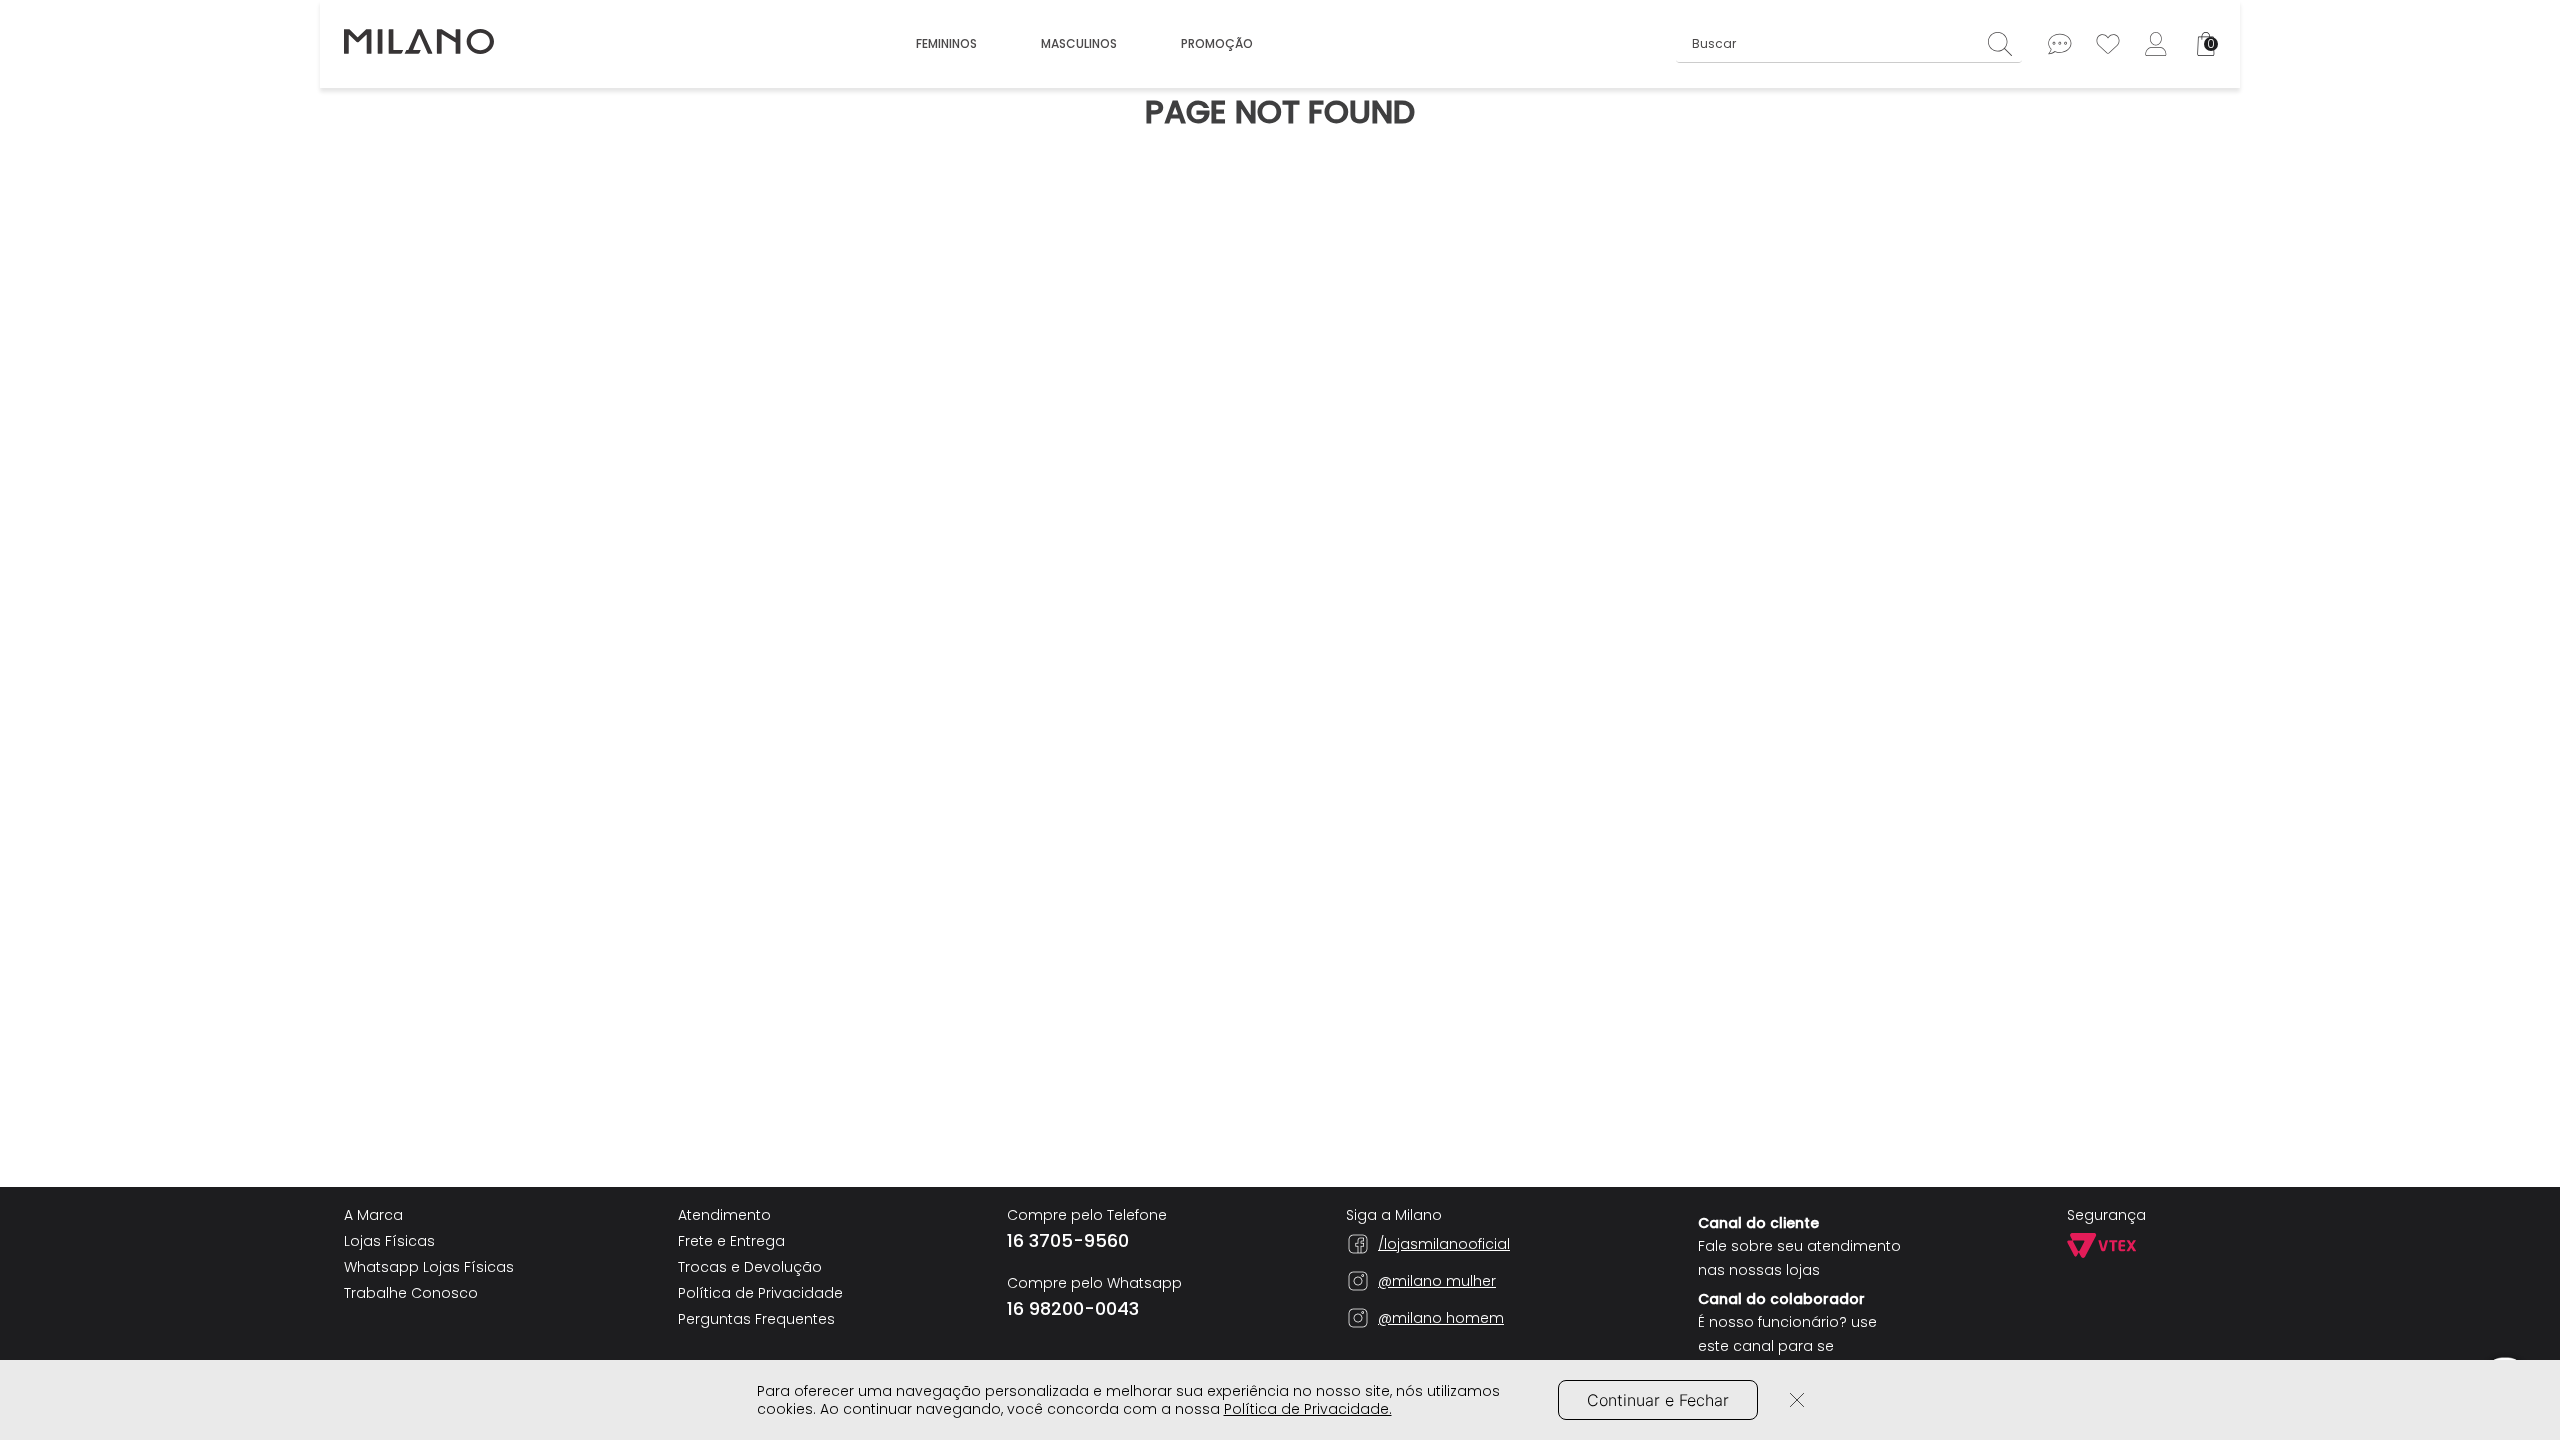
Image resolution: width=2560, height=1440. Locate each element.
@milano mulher (1437, 1281)
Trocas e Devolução (750, 1267)
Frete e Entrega (731, 1241)
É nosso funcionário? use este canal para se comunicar (1787, 1346)
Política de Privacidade (760, 1293)
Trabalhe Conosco (411, 1293)
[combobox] (1849, 44)
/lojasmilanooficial (1444, 1244)
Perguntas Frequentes (756, 1319)
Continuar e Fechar (1658, 1400)
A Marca (373, 1215)
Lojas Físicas (389, 1241)
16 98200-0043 (1073, 1309)
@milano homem (1441, 1318)
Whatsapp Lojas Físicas (429, 1267)
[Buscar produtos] (2005, 43)
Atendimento (724, 1215)
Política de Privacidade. (1308, 1409)
